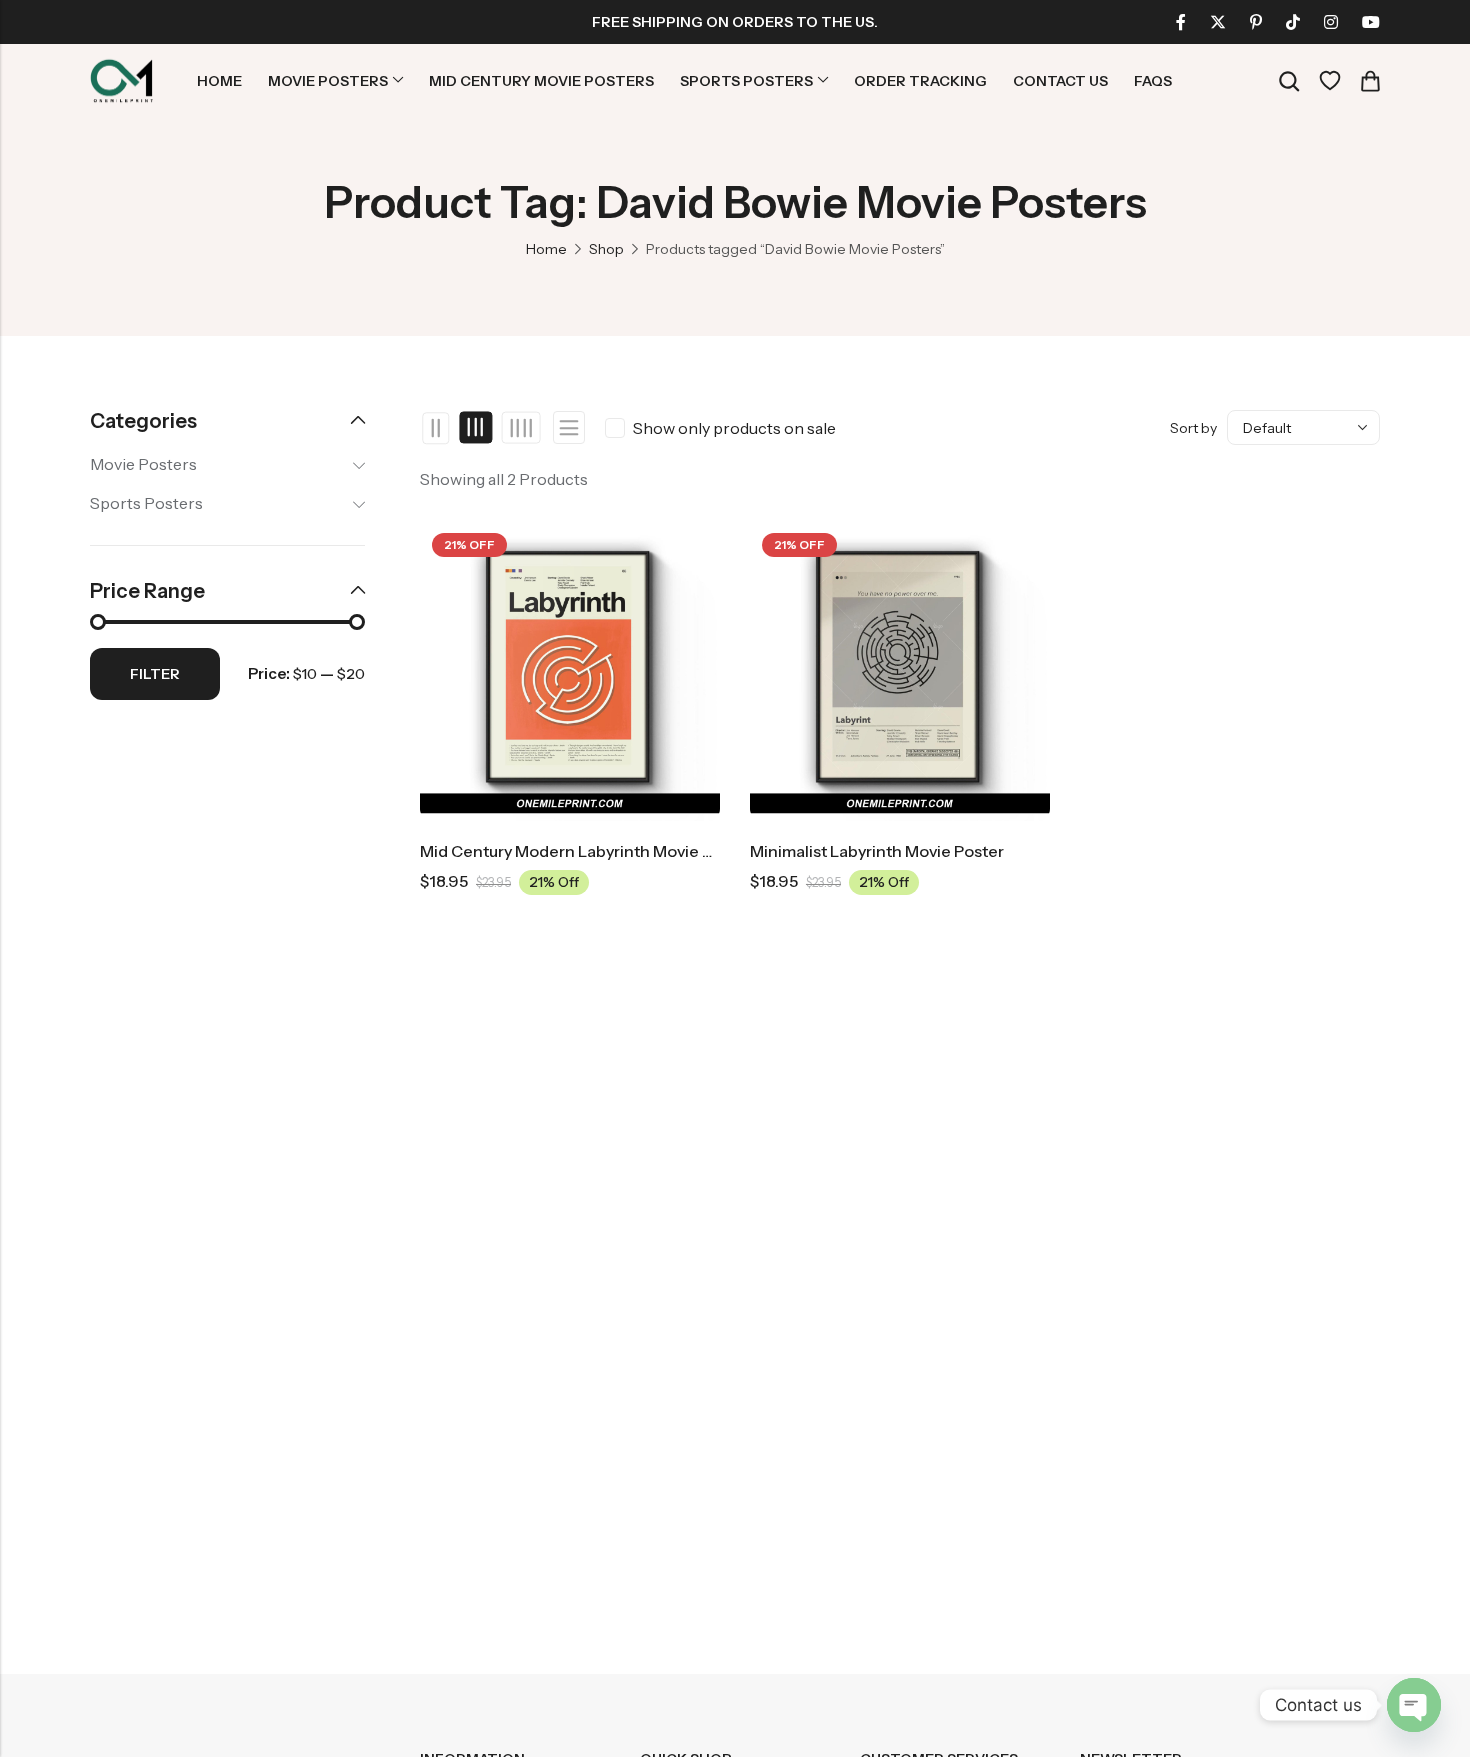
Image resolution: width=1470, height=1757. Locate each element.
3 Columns (476, 428)
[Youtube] (1371, 22)
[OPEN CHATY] (1414, 1705)
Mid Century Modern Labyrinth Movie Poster (586, 851)
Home (546, 249)
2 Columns (436, 428)
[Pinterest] (1256, 22)
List (569, 427)
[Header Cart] (1370, 81)
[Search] (1289, 81)
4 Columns (520, 428)
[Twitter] (1218, 22)
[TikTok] (1293, 22)
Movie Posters (143, 464)
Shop (606, 249)
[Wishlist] (1330, 81)
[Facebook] (1181, 22)
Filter (155, 674)
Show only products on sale (734, 428)
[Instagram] (1331, 22)
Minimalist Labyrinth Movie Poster (877, 851)
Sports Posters (146, 503)
